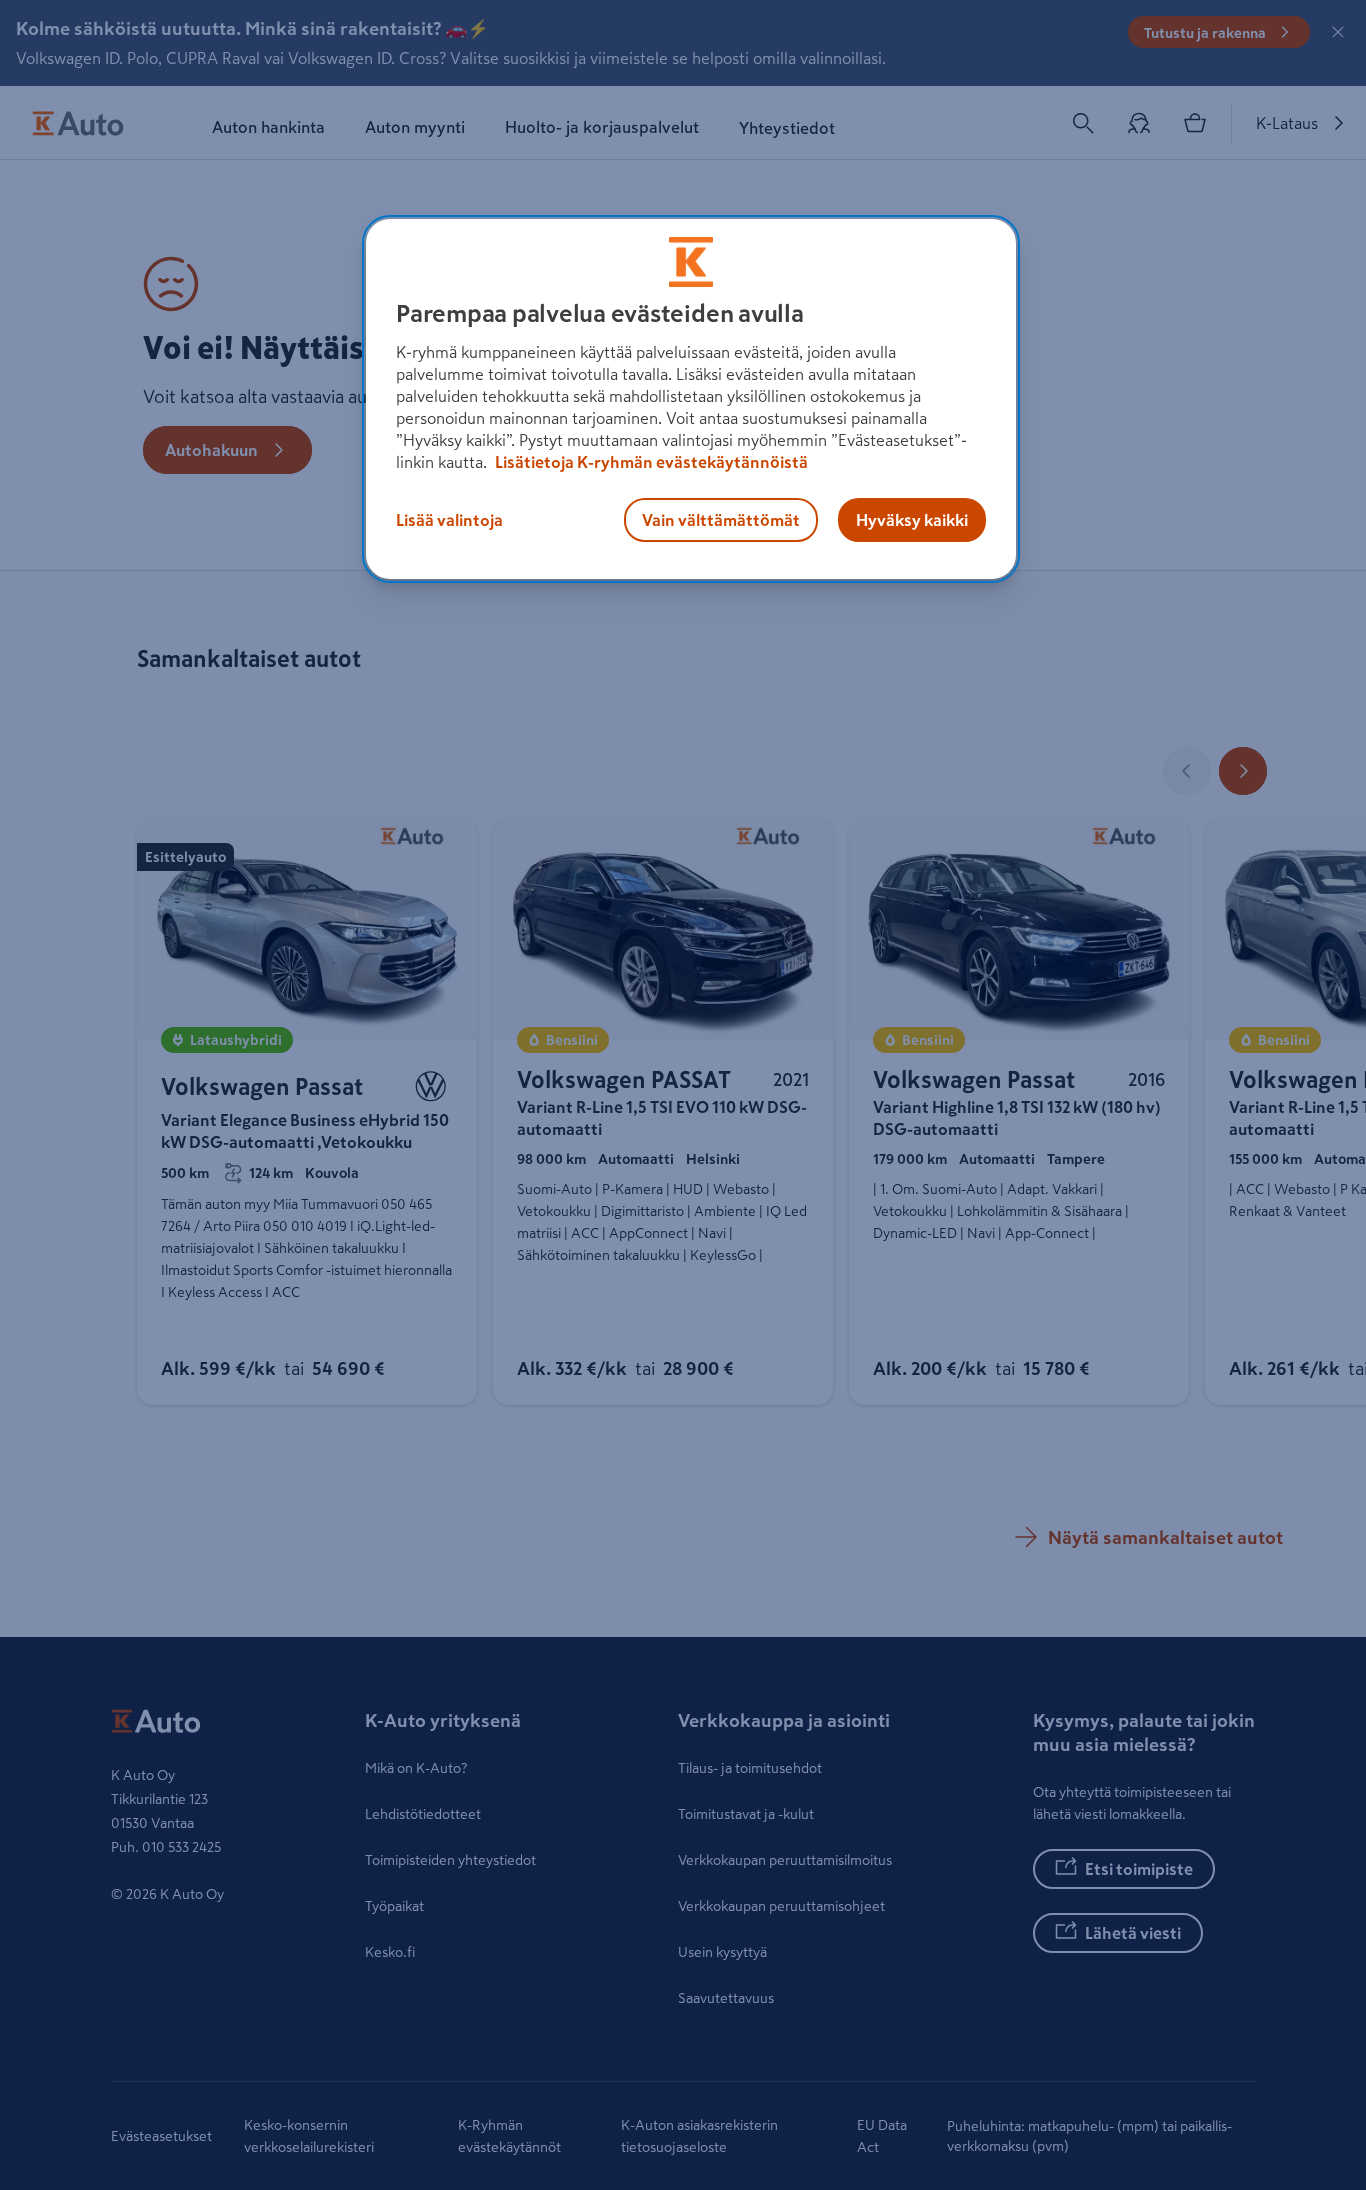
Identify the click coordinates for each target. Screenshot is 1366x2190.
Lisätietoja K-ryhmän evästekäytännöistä (650, 462)
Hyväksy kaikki (912, 520)
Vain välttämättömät (721, 520)
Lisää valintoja (449, 520)
